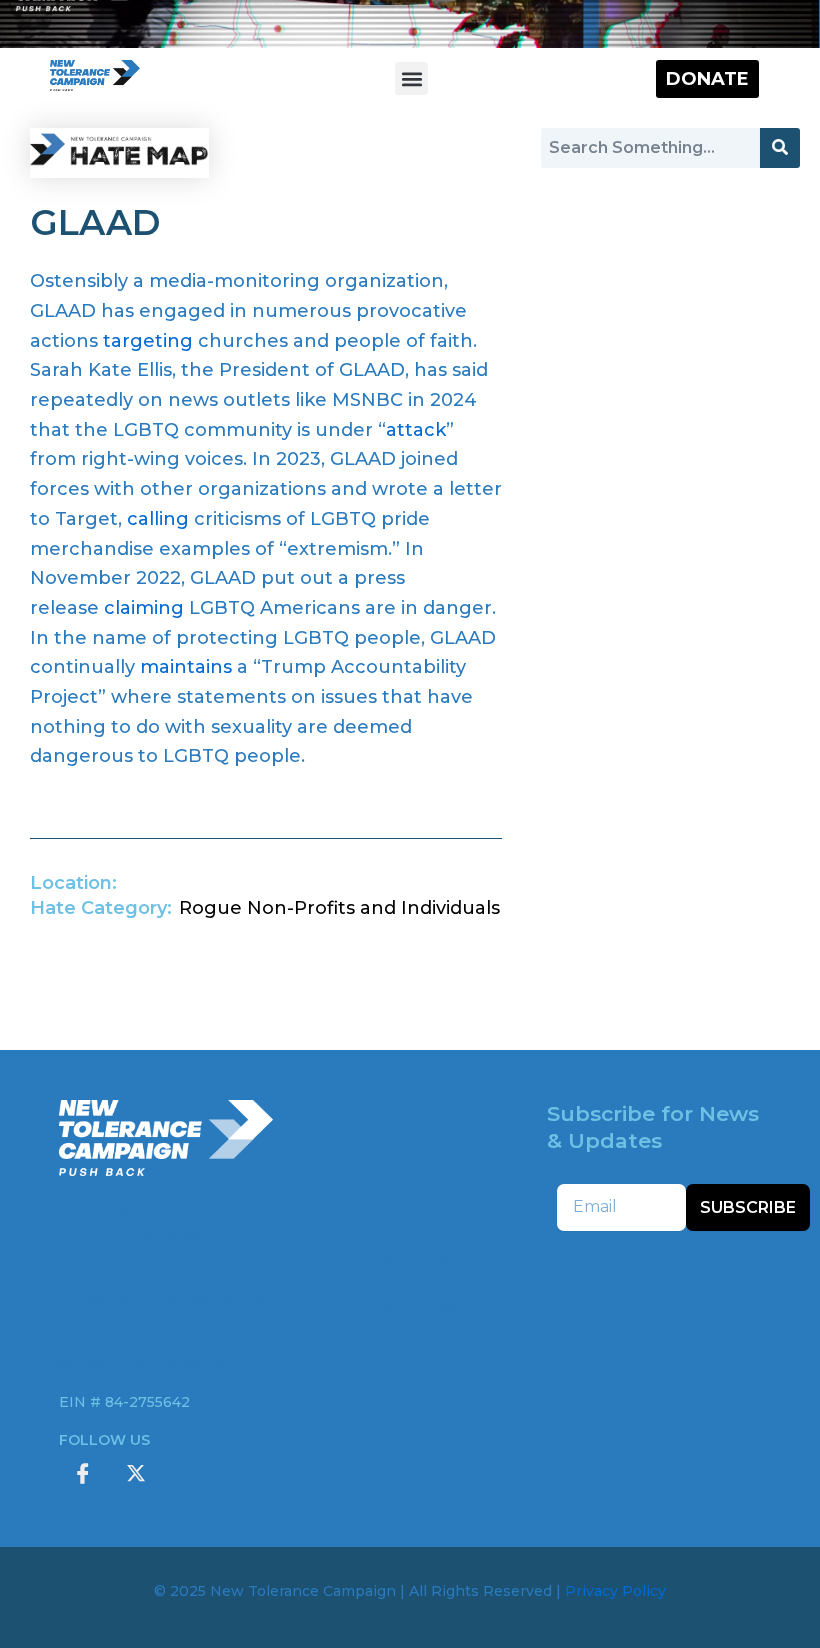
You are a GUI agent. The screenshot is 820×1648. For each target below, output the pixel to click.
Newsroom (410, 1307)
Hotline (410, 1353)
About (410, 1169)
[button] (411, 78)
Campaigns (410, 1215)
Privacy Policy (615, 1591)
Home (410, 1123)
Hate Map (410, 1261)
